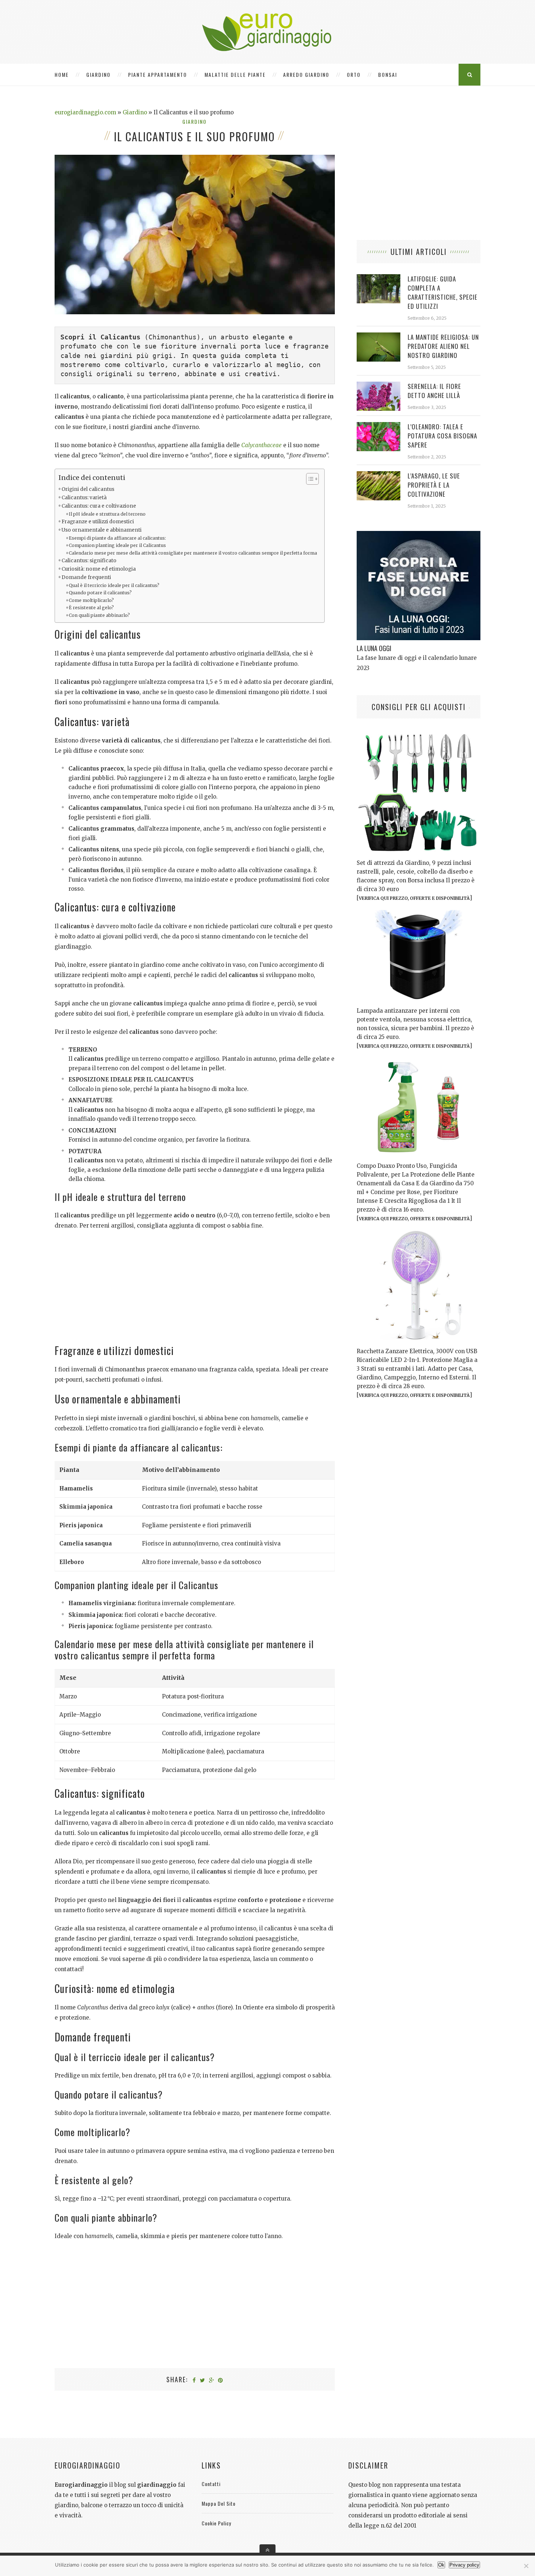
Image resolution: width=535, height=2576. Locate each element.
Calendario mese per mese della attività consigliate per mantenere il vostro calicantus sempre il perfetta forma (193, 553)
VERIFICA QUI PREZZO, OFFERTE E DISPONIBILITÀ (414, 898)
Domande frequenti (86, 577)
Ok (441, 2565)
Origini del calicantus (88, 489)
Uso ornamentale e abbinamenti (102, 530)
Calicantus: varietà (84, 498)
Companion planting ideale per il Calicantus (117, 545)
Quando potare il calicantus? (100, 593)
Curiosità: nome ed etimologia (99, 569)
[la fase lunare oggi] (419, 535)
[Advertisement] (195, 1290)
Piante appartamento (158, 74)
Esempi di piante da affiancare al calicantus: (117, 538)
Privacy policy (464, 2565)
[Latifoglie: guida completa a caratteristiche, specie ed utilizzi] (379, 278)
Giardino (98, 74)
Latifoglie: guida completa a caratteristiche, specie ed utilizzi (443, 292)
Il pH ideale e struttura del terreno (107, 514)
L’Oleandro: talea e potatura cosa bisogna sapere (442, 436)
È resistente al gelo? (91, 608)
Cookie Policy (216, 2523)
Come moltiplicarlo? (91, 600)
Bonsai (388, 74)
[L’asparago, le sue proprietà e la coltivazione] (379, 475)
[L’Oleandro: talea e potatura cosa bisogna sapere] (379, 426)
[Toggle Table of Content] (309, 479)
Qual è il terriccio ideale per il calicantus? (114, 585)
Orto (354, 74)
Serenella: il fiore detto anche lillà (434, 391)
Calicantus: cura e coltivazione (99, 506)
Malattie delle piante (235, 74)
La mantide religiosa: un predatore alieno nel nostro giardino (443, 346)
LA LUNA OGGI (374, 648)
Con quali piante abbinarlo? (99, 615)
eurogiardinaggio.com (85, 112)
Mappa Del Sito (219, 2503)
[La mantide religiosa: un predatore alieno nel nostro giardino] (379, 336)
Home (62, 74)
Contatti (211, 2484)
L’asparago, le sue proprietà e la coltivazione (434, 485)
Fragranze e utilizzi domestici (98, 522)
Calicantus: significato (89, 561)
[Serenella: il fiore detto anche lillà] (379, 385)
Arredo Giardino (306, 74)
